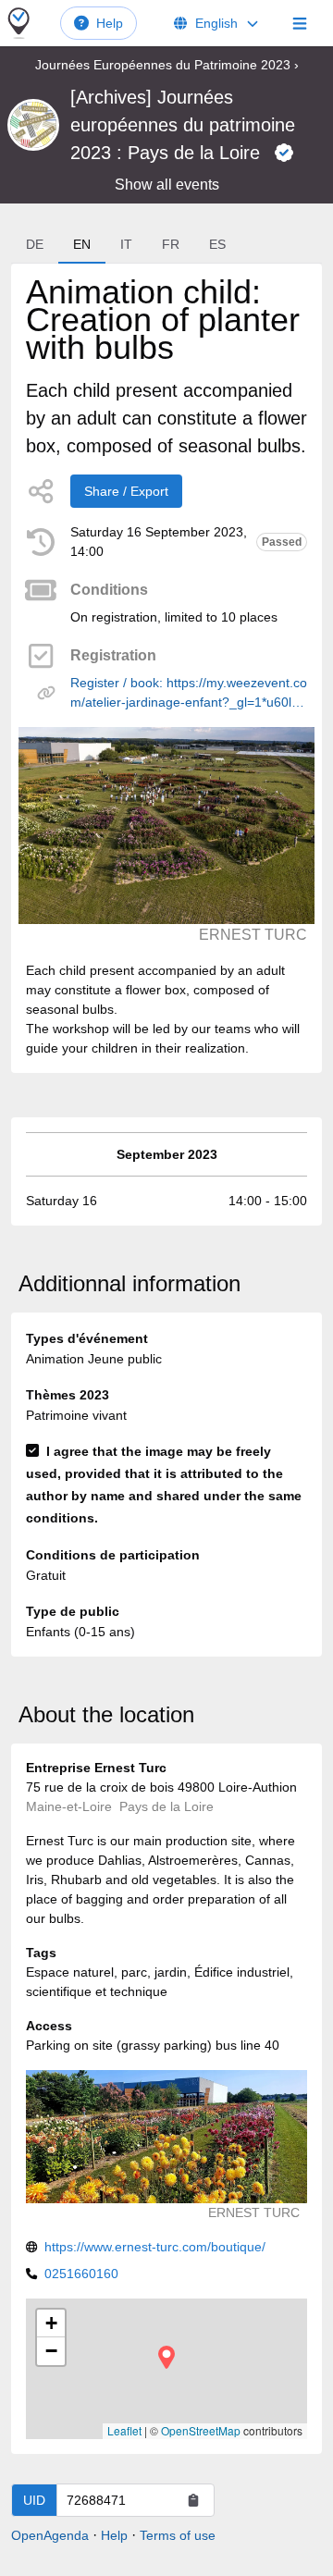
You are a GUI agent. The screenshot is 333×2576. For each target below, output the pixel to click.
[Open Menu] (300, 23)
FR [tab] (171, 244)
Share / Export (126, 491)
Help (110, 23)
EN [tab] (82, 244)
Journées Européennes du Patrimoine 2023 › (167, 65)
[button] (166, 2357)
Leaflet (124, 2430)
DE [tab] (35, 244)
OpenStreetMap (201, 2430)
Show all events (167, 185)
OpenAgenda (50, 2535)
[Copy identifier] (193, 2500)
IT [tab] (126, 244)
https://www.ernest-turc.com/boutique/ (155, 2247)
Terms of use (178, 2535)
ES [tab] (217, 244)
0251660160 (81, 2274)
